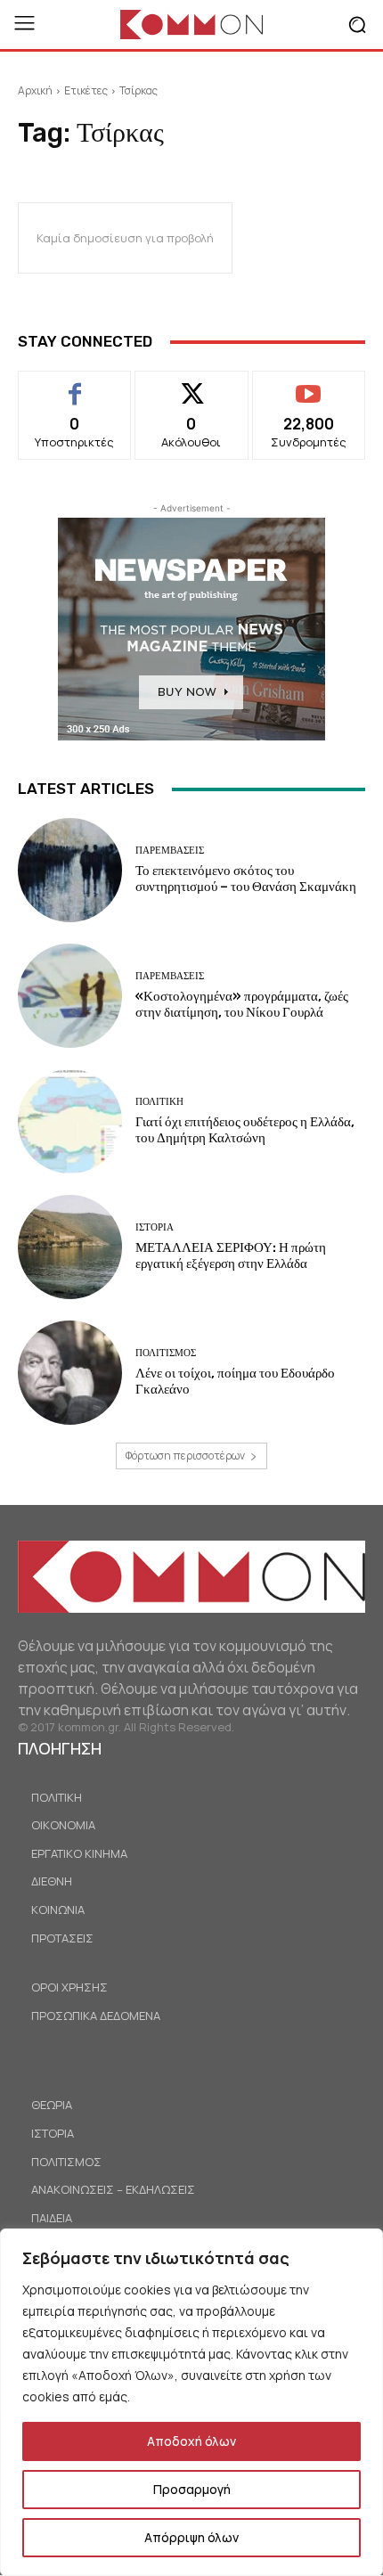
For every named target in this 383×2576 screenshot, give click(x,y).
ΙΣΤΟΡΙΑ (155, 1227)
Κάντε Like (75, 384)
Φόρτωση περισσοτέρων (185, 1456)
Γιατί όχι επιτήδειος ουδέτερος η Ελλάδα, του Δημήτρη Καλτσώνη (245, 1130)
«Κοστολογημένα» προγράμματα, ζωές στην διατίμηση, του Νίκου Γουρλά (242, 1004)
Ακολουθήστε (192, 384)
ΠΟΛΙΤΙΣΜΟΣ (166, 1353)
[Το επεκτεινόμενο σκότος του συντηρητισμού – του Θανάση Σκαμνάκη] (70, 870)
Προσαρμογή (192, 2489)
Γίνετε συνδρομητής (309, 391)
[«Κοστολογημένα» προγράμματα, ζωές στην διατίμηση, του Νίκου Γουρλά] (70, 996)
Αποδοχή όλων (191, 2441)
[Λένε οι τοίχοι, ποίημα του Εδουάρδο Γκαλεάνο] (70, 1373)
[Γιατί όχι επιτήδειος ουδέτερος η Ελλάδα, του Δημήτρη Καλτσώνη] (70, 1121)
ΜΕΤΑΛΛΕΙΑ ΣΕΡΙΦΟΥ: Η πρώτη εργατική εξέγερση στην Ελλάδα (231, 1255)
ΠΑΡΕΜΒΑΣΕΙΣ (170, 850)
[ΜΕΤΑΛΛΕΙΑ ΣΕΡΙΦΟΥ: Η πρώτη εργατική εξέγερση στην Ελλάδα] (70, 1247)
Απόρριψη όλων (191, 2537)
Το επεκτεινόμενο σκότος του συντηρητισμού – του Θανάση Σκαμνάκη (246, 879)
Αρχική (35, 90)
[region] (191, 2402)
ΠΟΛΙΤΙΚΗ (159, 1102)
